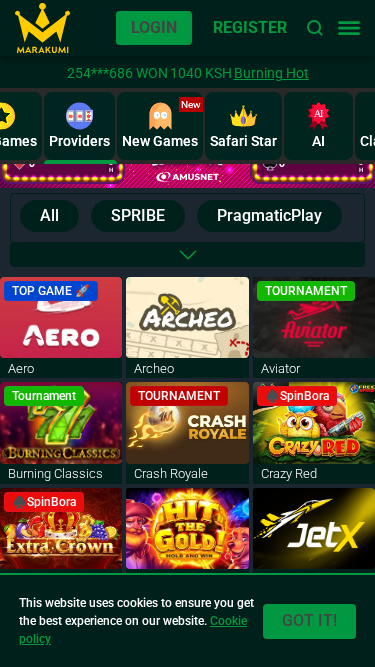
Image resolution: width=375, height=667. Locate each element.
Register (250, 27)
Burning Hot (271, 73)
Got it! (309, 620)
